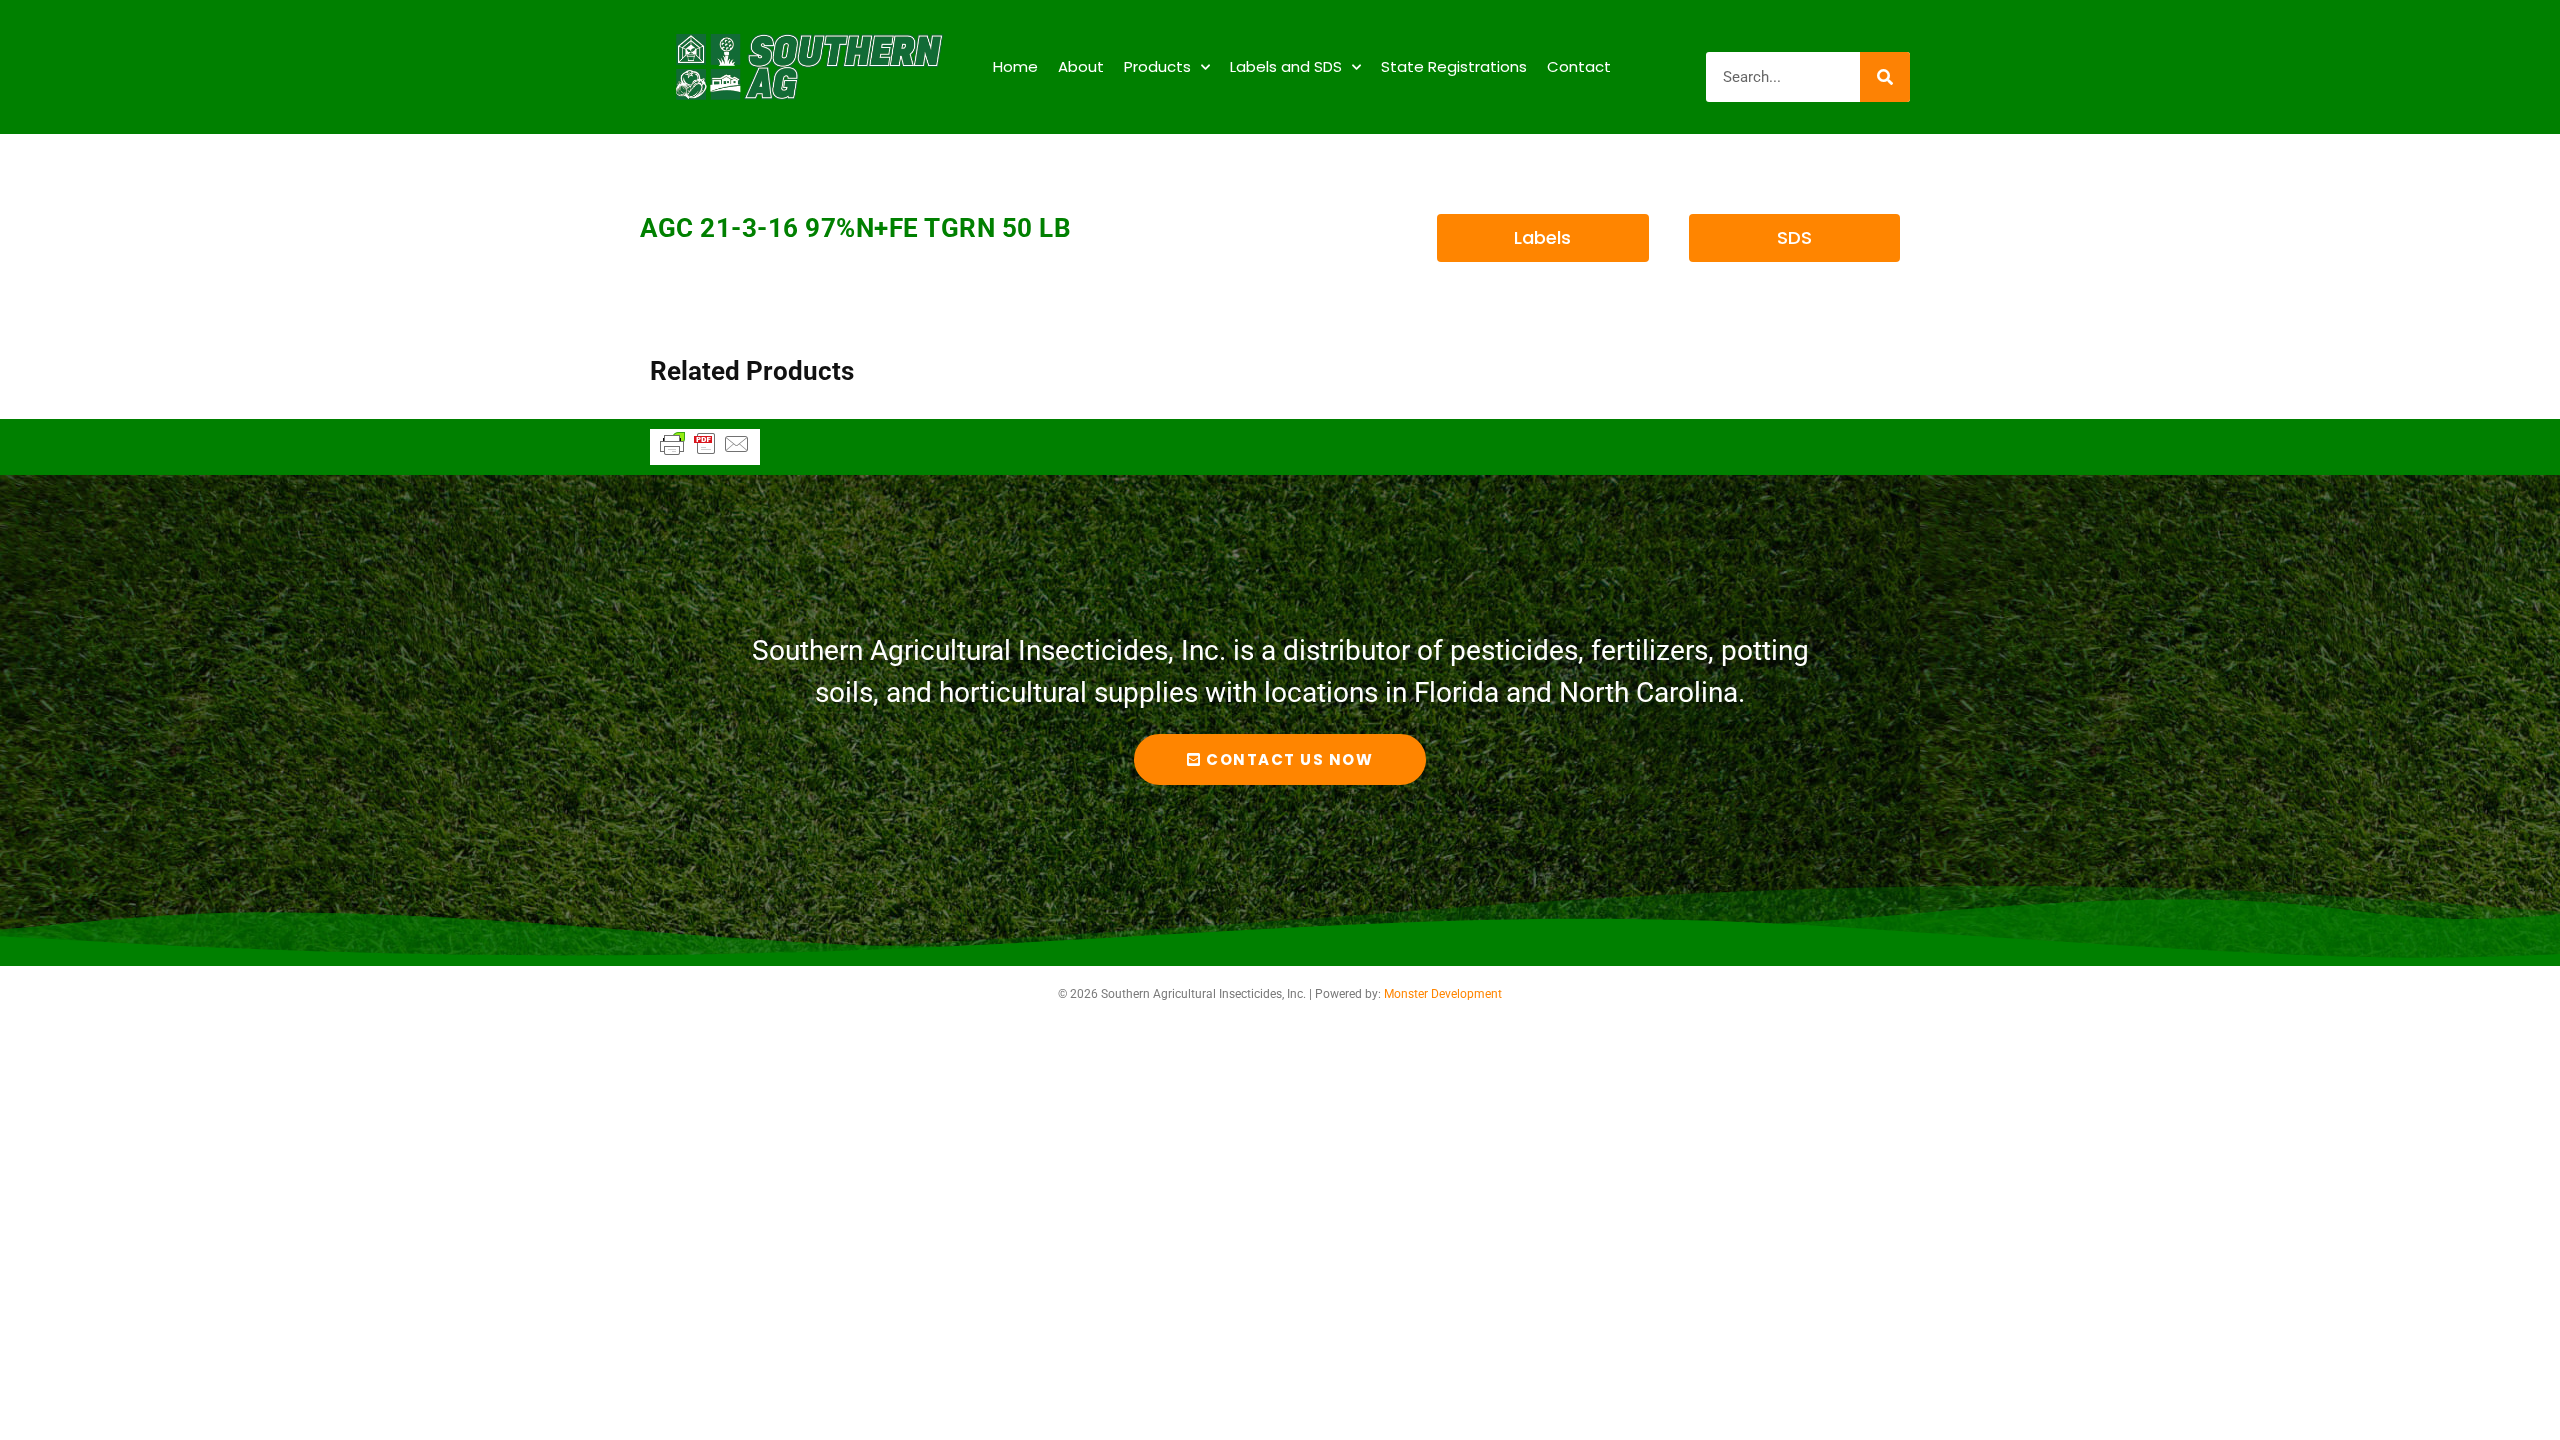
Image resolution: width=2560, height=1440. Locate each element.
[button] (1542, 238)
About (1081, 66)
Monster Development (1443, 994)
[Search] (1885, 77)
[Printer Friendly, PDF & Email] (705, 453)
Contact (1579, 66)
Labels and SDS (1286, 66)
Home (1015, 66)
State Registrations (1454, 66)
